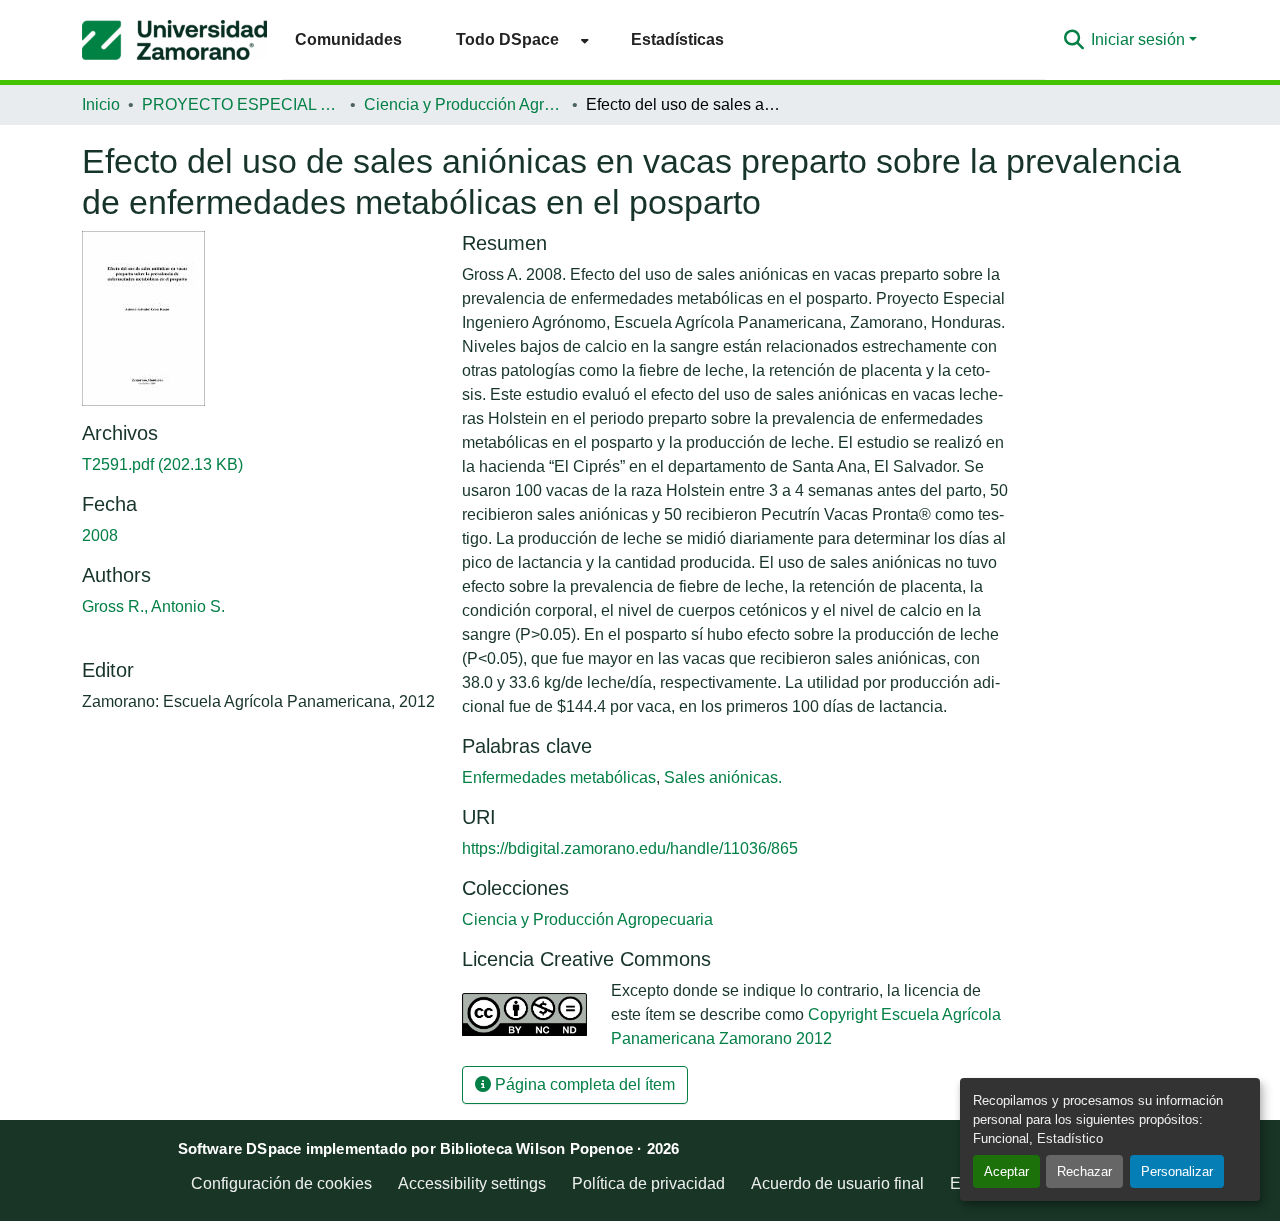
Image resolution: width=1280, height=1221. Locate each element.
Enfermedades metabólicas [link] (559, 777)
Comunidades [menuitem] (348, 39)
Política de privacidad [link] (648, 1183)
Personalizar (1177, 1171)
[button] (174, 40)
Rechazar (1084, 1171)
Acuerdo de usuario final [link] (837, 1183)
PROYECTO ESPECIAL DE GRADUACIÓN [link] (242, 104)
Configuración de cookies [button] (281, 1183)
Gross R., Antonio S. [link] (153, 606)
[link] (260, 465)
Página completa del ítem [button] (583, 1084)
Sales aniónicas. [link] (723, 777)
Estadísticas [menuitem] (677, 39)
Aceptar (1006, 1171)
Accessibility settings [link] (472, 1183)
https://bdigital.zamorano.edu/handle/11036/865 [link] (630, 848)
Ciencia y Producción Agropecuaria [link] (464, 104)
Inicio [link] (101, 104)
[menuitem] (516, 39)
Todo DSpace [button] (507, 39)
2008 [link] (100, 535)
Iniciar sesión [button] (1140, 39)
